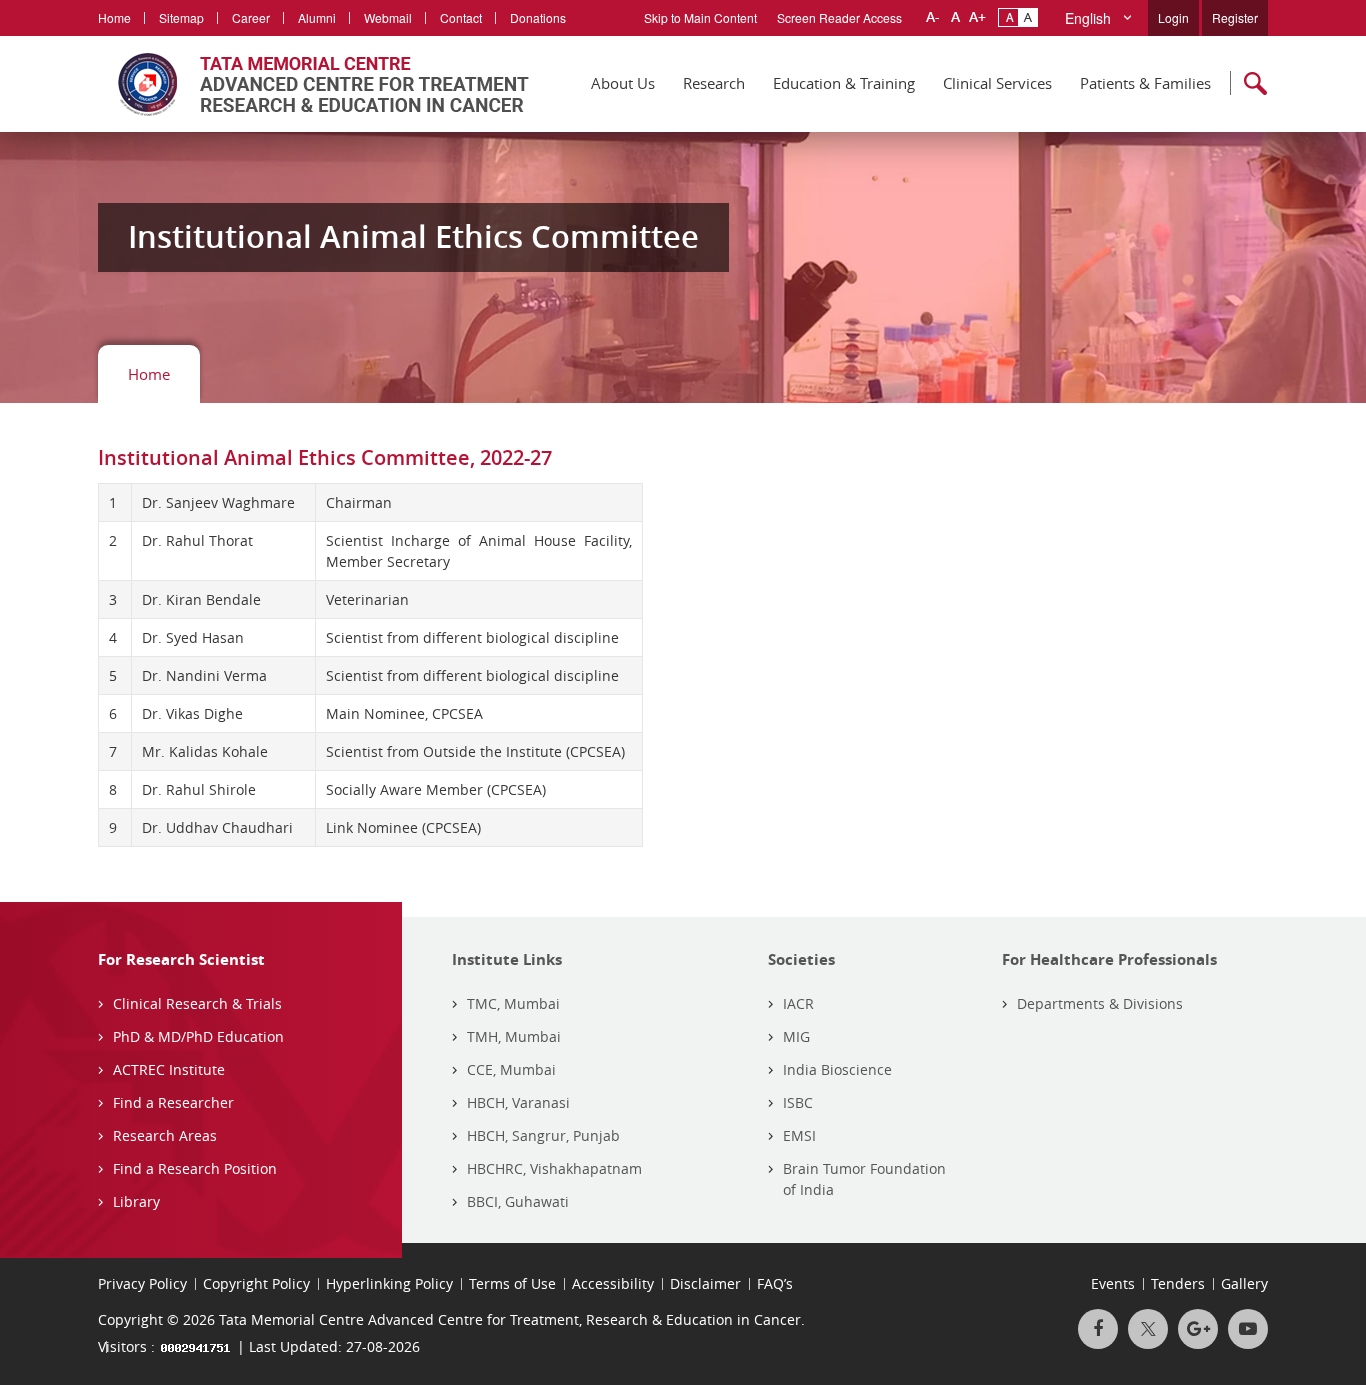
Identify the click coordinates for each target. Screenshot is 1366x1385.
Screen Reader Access (839, 17)
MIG (796, 1036)
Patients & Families (1145, 83)
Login (1173, 17)
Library (136, 1201)
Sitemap (181, 17)
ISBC (798, 1102)
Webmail (388, 17)
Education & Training (844, 83)
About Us (623, 83)
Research (714, 83)
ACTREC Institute (169, 1069)
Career (251, 17)
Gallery (1244, 1283)
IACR (798, 1003)
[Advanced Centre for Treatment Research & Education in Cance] (313, 84)
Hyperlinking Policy (389, 1283)
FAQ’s (775, 1283)
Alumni (317, 17)
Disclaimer (705, 1283)
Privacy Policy (142, 1283)
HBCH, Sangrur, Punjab (543, 1135)
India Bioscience (837, 1069)
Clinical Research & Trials (197, 1003)
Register (1235, 17)
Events (1113, 1283)
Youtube (1248, 1329)
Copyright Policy (256, 1283)
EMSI (799, 1135)
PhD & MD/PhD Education (198, 1036)
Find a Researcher (173, 1102)
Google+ (1198, 1329)
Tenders (1178, 1283)
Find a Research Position (195, 1168)
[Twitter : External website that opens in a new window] (1148, 1329)
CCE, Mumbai (511, 1069)
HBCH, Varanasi (518, 1102)
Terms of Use (512, 1283)
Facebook (1098, 1329)
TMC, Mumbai (513, 1003)
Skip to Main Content (700, 17)
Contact (461, 17)
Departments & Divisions (1100, 1003)
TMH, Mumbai (514, 1036)
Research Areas (165, 1135)
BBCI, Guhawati (518, 1201)
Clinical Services (997, 83)
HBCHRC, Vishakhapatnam (554, 1168)
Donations (538, 17)
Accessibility (613, 1283)
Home (114, 17)
